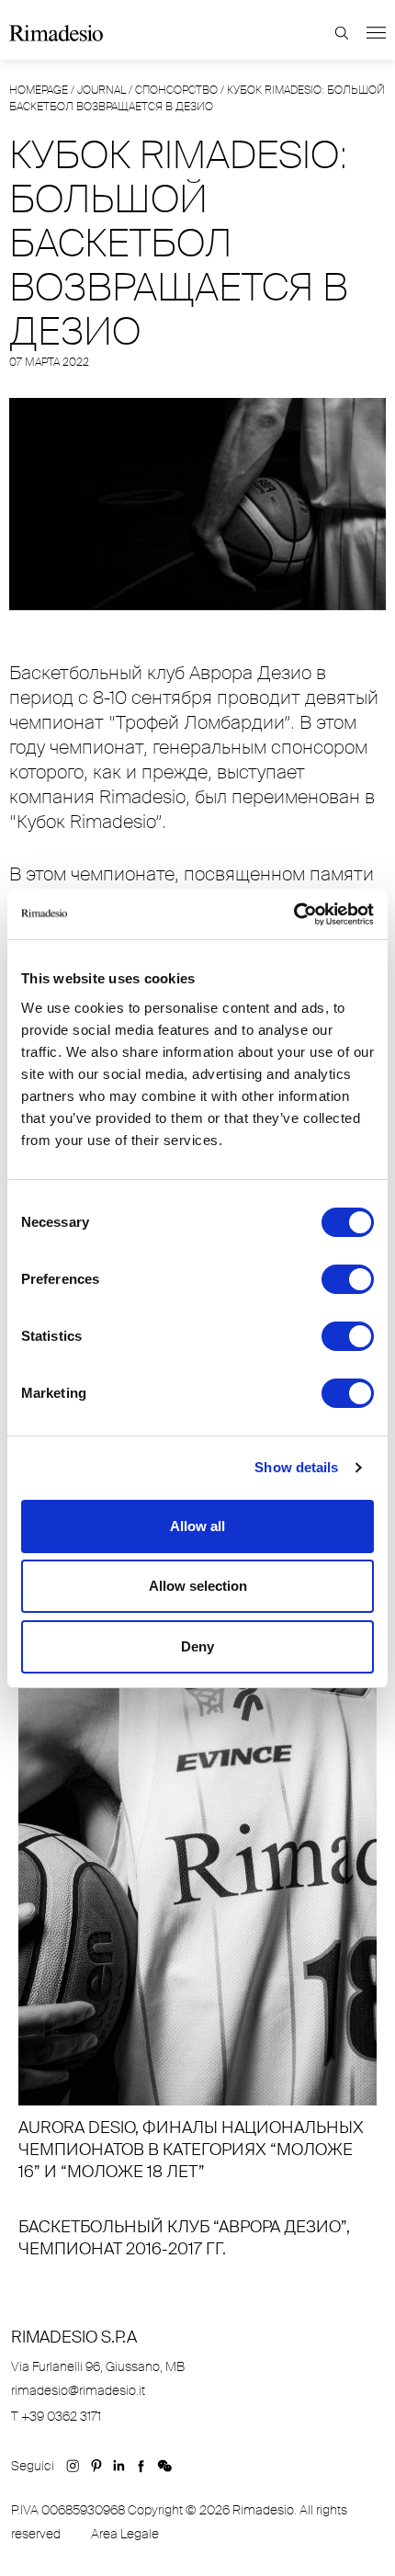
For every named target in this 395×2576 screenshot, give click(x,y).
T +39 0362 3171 (56, 2416)
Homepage (39, 90)
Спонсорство (176, 90)
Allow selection (198, 1586)
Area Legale (125, 2534)
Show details (296, 1467)
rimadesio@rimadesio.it (78, 2390)
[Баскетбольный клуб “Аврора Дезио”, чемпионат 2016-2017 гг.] (197, 2232)
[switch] (348, 1279)
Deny (197, 1646)
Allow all (197, 1526)
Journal (102, 90)
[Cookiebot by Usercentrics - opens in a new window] (293, 914)
